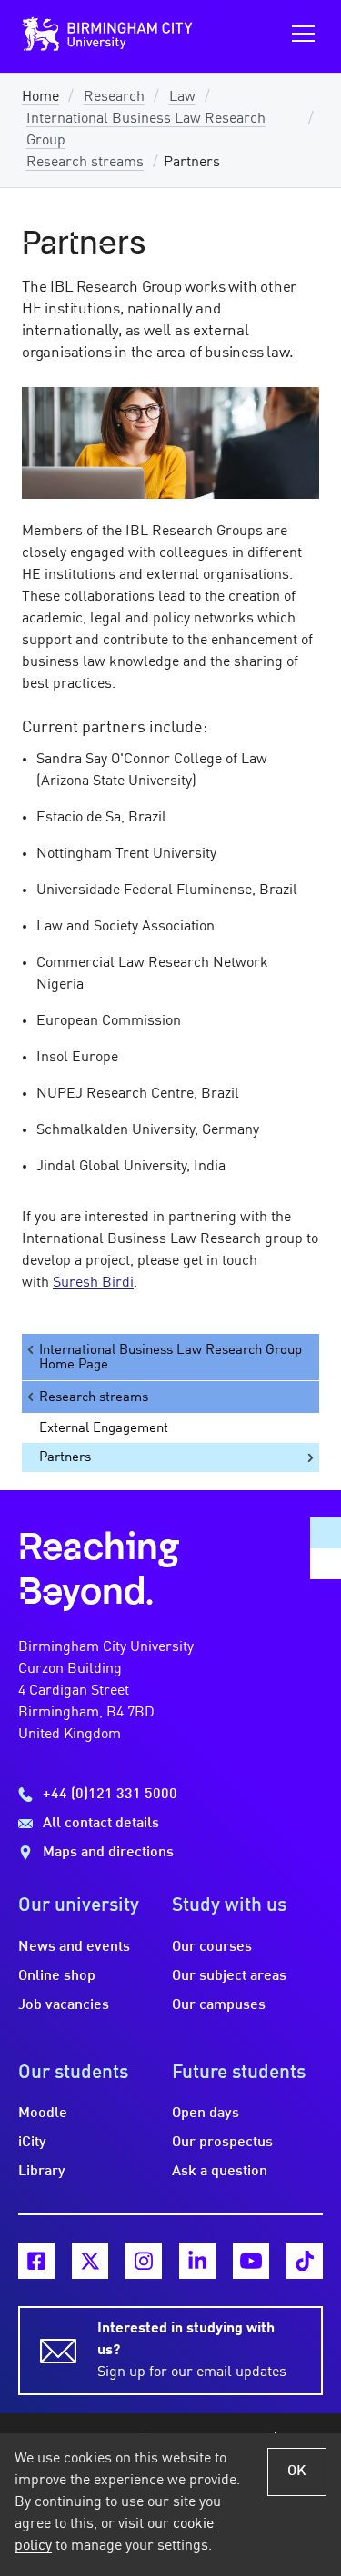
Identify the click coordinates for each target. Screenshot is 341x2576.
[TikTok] (305, 2261)
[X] (90, 2261)
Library (42, 2172)
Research (114, 97)
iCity (32, 2143)
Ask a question (220, 2172)
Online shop (57, 1976)
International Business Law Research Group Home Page (170, 1358)
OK (297, 2472)
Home (40, 97)
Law (182, 97)
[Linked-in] (197, 2261)
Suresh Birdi (93, 1283)
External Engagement (104, 1428)
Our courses (212, 1947)
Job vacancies (64, 2005)
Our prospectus (222, 2143)
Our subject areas (229, 1976)
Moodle (43, 2114)
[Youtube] (251, 2261)
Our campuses (219, 2005)
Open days (206, 2114)
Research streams (85, 163)
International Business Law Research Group (146, 130)
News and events (74, 1947)
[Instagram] (144, 2261)
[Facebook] (36, 2261)
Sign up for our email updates (192, 2351)
